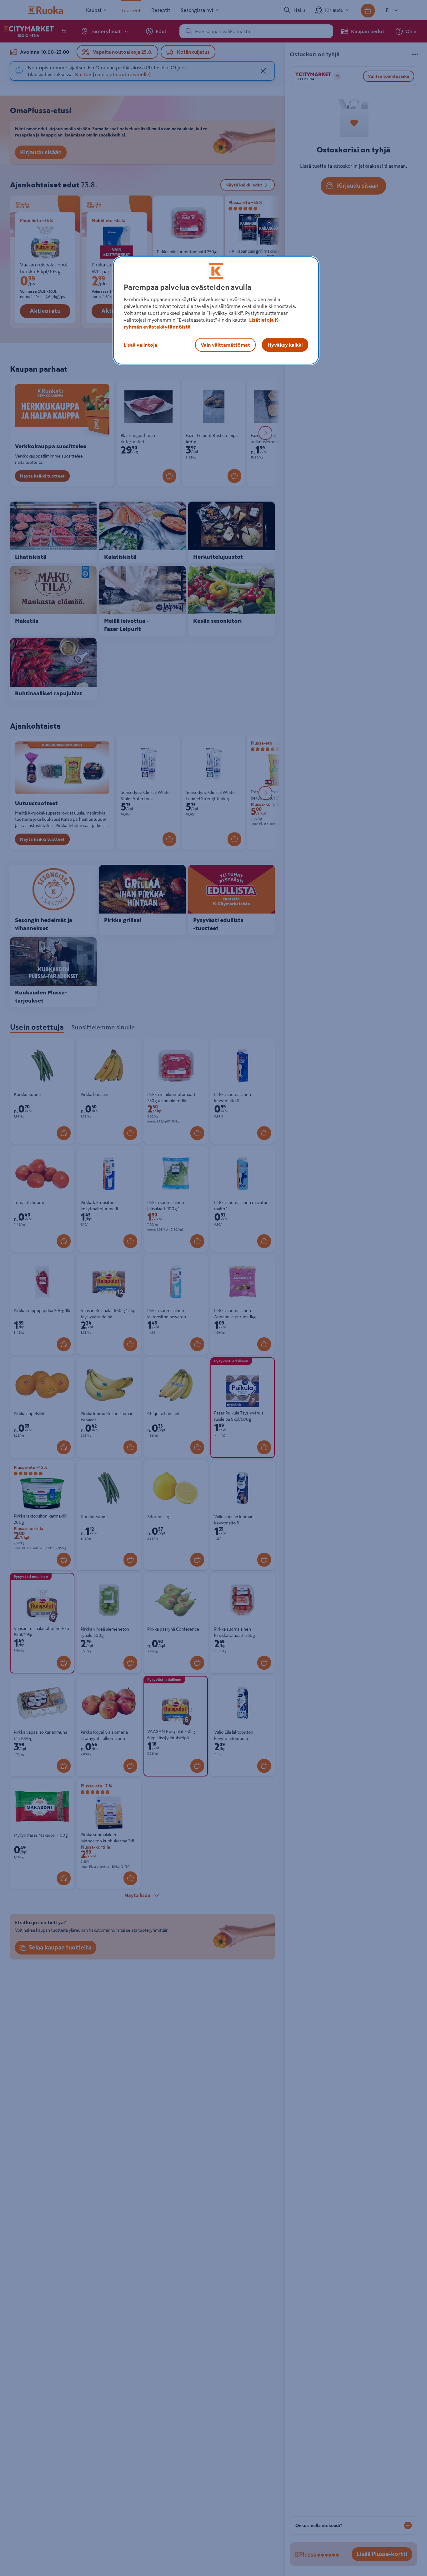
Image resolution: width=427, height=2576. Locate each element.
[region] (216, 310)
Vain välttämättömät (225, 345)
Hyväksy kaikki (285, 345)
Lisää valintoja (141, 345)
